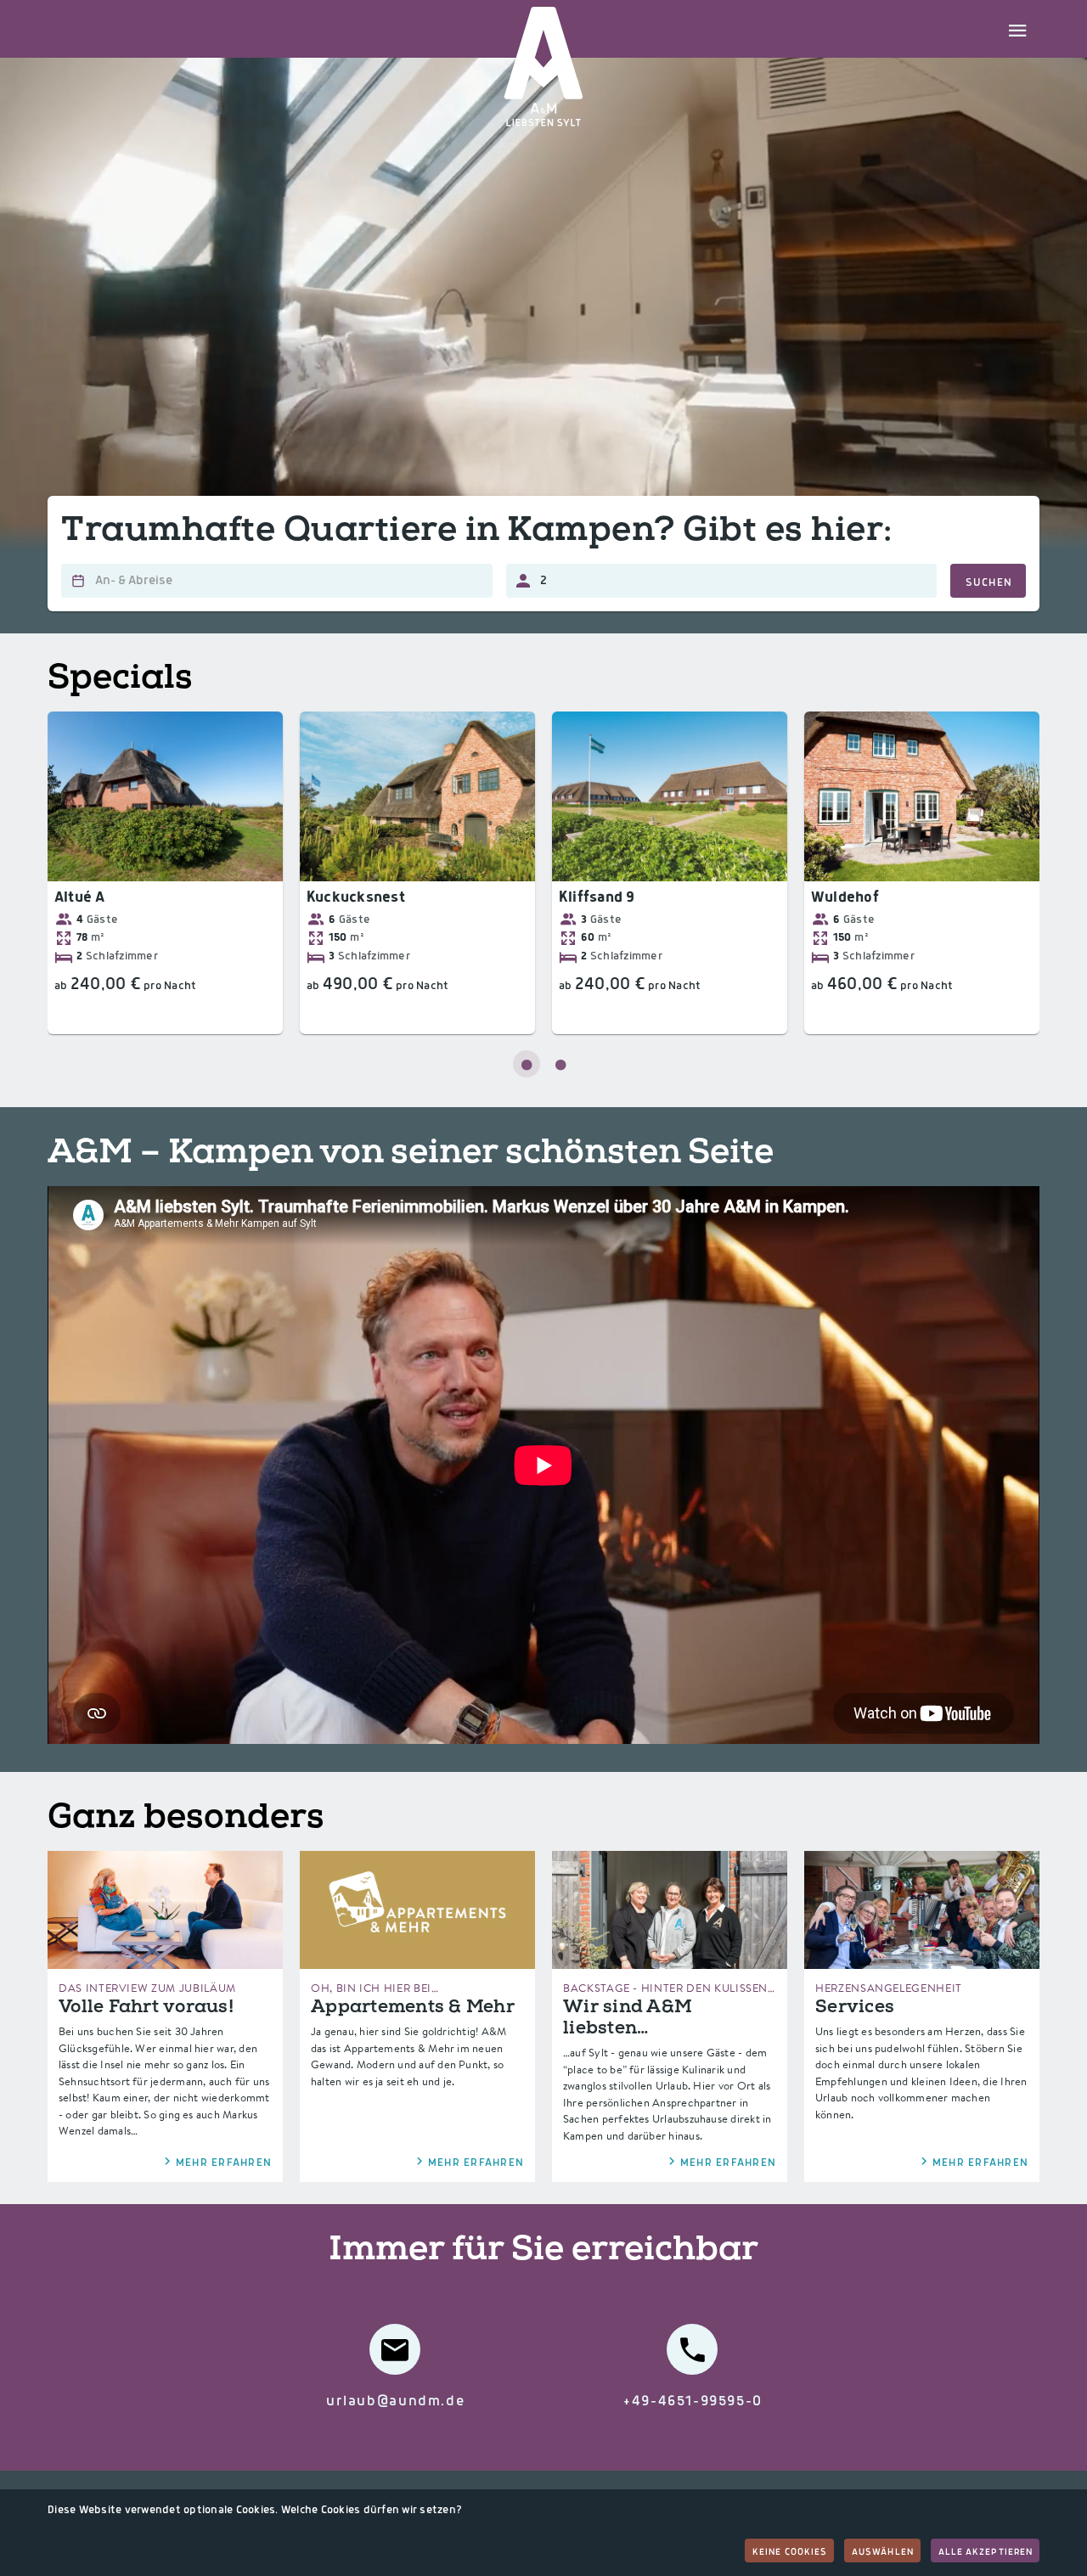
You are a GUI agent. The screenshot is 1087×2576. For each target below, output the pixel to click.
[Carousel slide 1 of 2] (527, 1064)
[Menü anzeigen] (1017, 29)
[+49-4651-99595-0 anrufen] (692, 2349)
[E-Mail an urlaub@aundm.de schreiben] (395, 2349)
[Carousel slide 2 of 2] (560, 1064)
